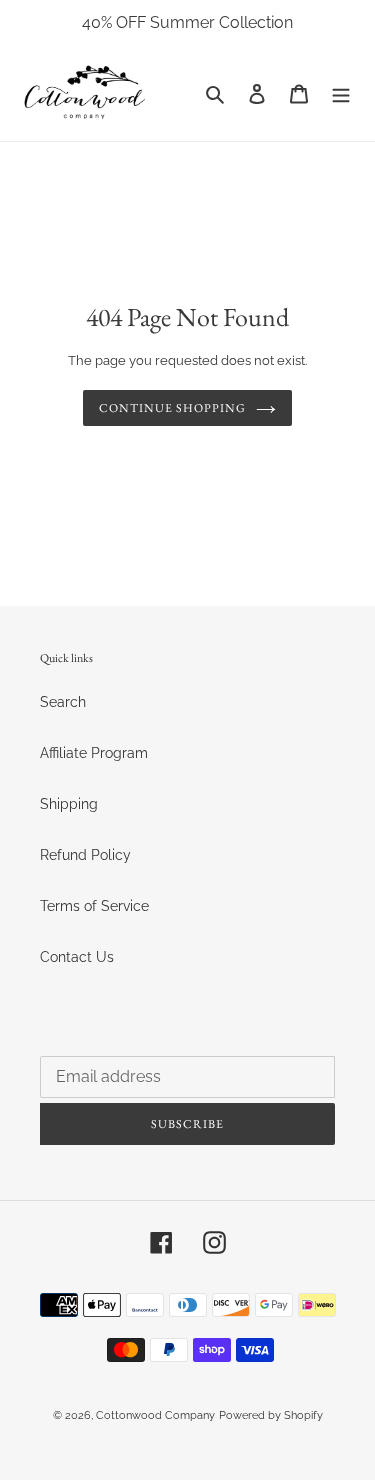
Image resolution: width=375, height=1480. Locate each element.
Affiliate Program (94, 753)
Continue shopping (172, 408)
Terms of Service (94, 906)
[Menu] (341, 93)
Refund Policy (85, 855)
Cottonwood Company (155, 1415)
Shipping (69, 804)
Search (63, 702)
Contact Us (77, 957)
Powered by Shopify (271, 1415)
